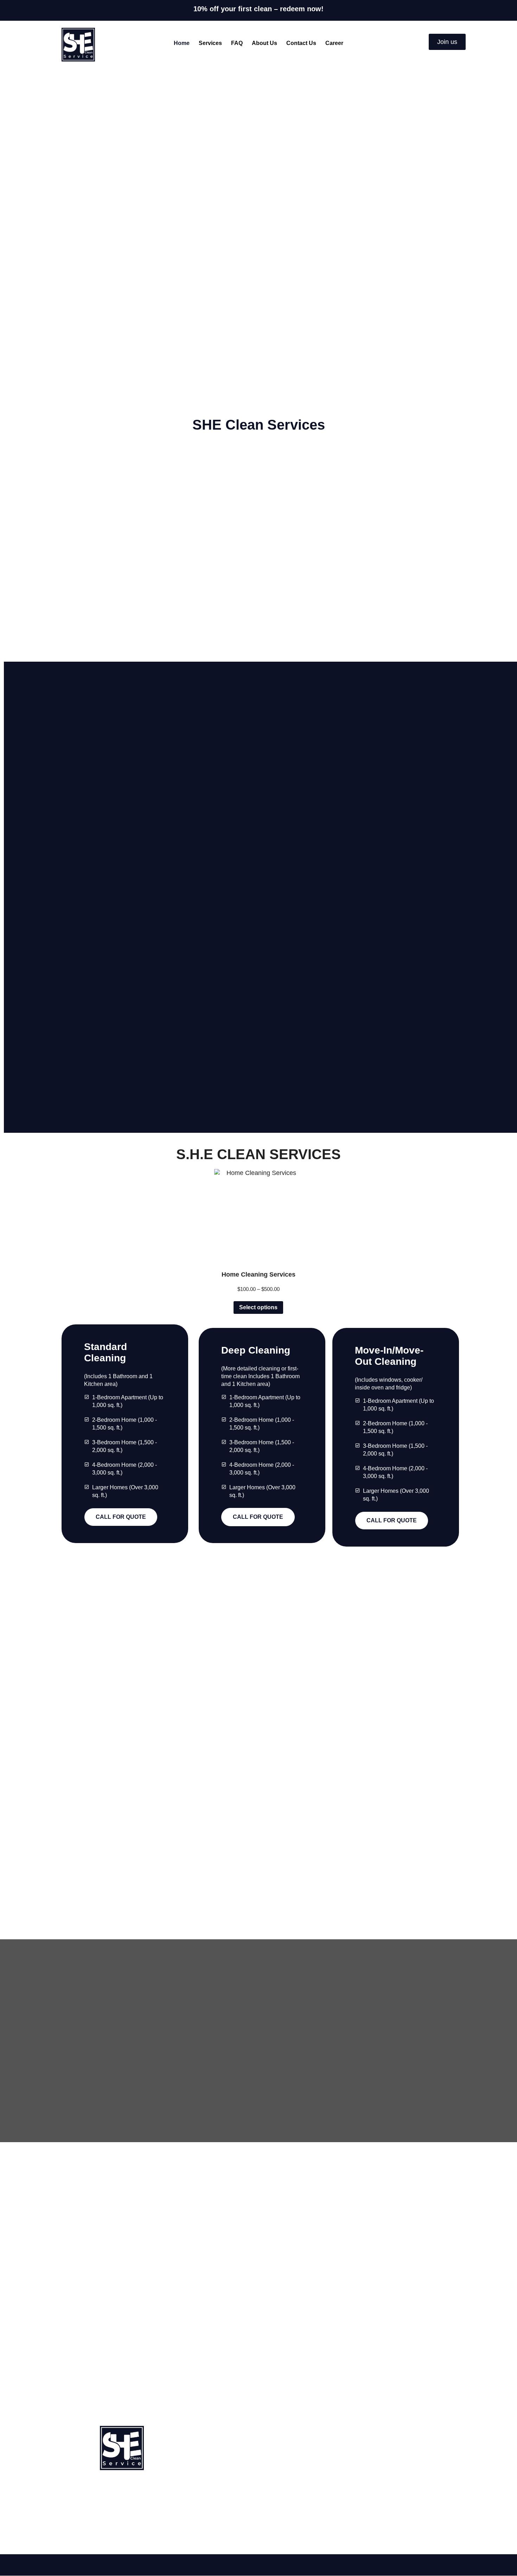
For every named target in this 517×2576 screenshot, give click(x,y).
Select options (258, 1307)
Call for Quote (121, 1517)
